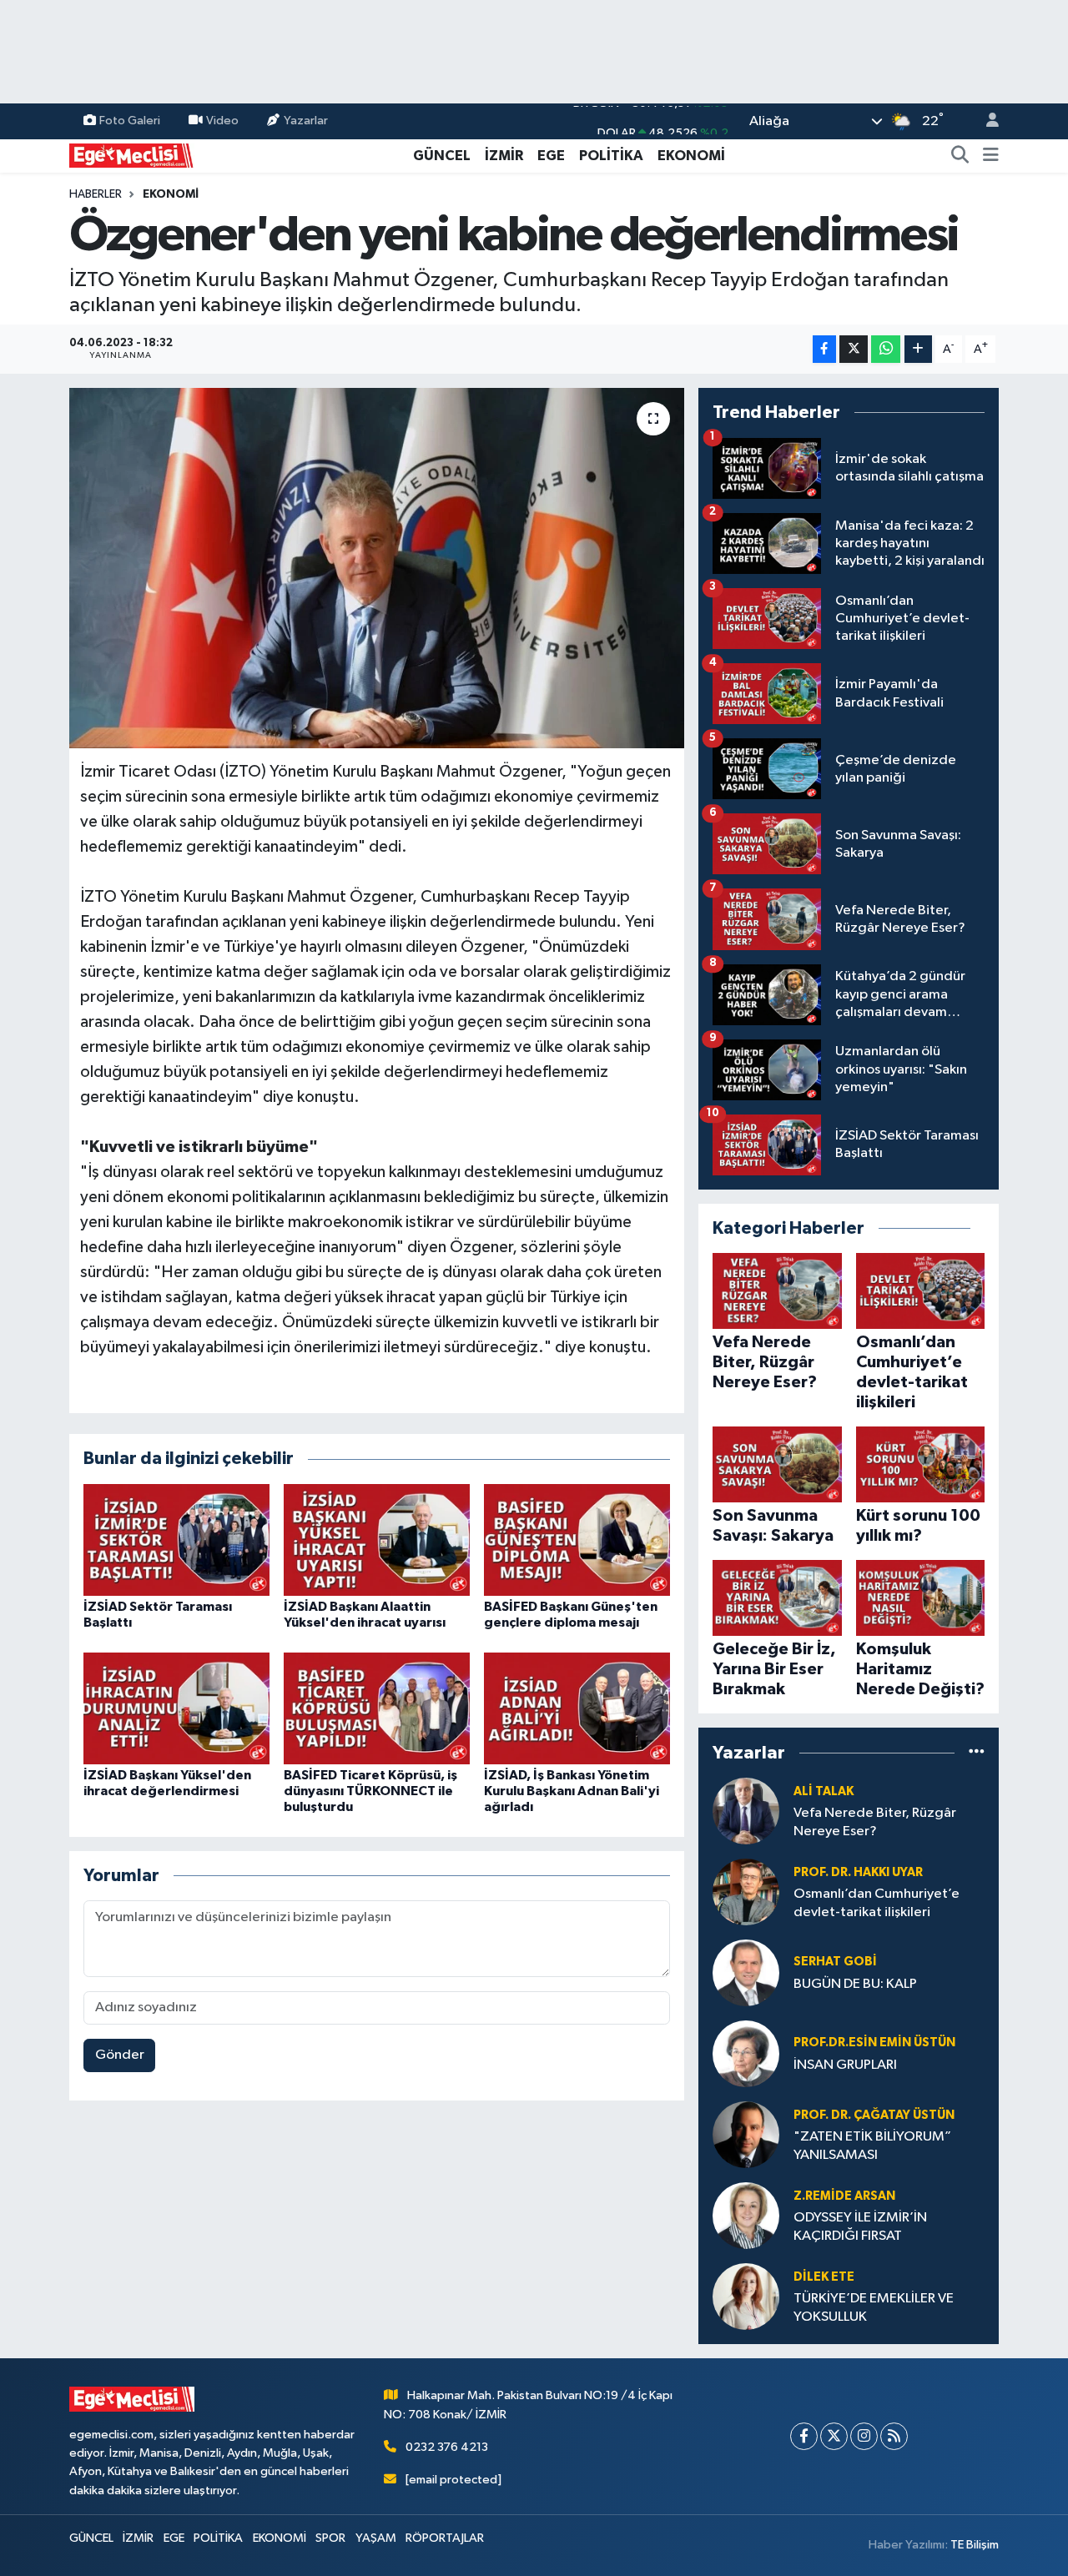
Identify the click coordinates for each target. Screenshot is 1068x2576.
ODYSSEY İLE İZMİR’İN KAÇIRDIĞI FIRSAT (860, 2226)
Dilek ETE (824, 2277)
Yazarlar (306, 121)
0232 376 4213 (447, 2447)
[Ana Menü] (991, 156)
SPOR (330, 2538)
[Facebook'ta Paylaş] (824, 349)
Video (222, 121)
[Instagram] (864, 2436)
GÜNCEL (442, 156)
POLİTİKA (611, 156)
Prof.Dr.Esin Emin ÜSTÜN (874, 2043)
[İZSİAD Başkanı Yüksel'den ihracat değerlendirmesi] (176, 1708)
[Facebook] (804, 2436)
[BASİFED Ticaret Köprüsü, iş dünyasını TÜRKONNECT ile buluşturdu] (377, 1708)
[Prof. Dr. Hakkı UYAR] (746, 1892)
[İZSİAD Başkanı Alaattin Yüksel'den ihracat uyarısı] (377, 1540)
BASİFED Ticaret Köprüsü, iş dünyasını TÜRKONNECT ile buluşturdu (370, 1791)
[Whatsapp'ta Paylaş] (886, 349)
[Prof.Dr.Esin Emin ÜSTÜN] (746, 2053)
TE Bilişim (975, 2545)
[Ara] (960, 156)
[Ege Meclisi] (132, 155)
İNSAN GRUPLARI (845, 2065)
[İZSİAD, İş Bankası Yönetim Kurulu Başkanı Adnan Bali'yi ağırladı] (577, 1708)
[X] (834, 2436)
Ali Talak (824, 1791)
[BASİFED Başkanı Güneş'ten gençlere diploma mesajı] (577, 1540)
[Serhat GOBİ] (746, 1972)
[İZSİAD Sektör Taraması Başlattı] (176, 1540)
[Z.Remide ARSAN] (746, 2215)
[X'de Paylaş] (854, 349)
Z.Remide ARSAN (844, 2196)
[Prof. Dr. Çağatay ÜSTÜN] (746, 2134)
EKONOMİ (691, 156)
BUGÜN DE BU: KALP (855, 1984)
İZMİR (504, 156)
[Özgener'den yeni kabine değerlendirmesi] (377, 568)
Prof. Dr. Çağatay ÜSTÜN (874, 2115)
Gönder (120, 2055)
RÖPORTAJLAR (445, 2538)
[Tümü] (977, 1752)
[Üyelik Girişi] (985, 121)
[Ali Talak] (746, 1811)
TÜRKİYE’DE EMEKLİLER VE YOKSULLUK (874, 2307)
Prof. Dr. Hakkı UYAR (858, 1872)
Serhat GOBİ (835, 1962)
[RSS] (894, 2436)
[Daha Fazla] (918, 349)
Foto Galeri (130, 121)
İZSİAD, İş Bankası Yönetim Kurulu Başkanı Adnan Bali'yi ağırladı (572, 1791)
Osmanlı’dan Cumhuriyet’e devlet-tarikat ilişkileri (877, 1903)
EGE (551, 156)
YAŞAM (376, 2538)
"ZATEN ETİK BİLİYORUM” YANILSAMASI (872, 2146)
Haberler (96, 194)
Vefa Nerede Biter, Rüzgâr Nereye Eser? (875, 1822)
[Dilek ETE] (746, 2296)
